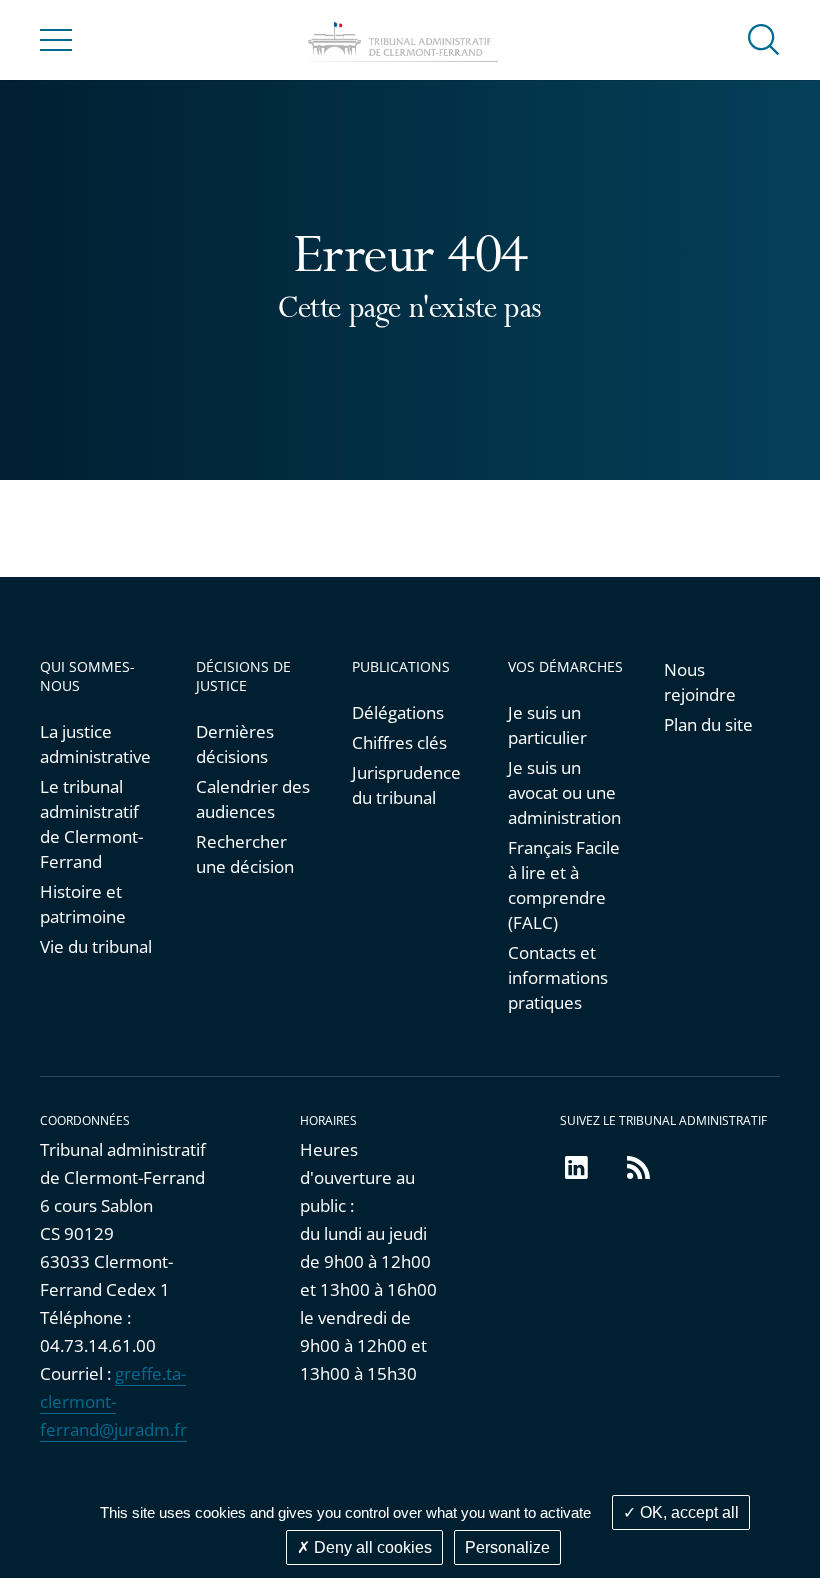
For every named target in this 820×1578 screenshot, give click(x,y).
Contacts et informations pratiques (558, 977)
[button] (764, 38)
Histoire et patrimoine (83, 904)
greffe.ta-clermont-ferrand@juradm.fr (113, 1401)
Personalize (507, 1547)
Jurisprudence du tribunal (406, 785)
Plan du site (708, 724)
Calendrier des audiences (253, 799)
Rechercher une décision (245, 854)
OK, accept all (687, 1512)
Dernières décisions (235, 744)
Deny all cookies (371, 1547)
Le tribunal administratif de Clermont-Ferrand (91, 824)
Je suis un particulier (547, 725)
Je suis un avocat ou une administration (564, 792)
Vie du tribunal (96, 946)
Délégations (398, 712)
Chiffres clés (399, 742)
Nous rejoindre (700, 682)
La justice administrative (95, 744)
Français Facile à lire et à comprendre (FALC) (564, 885)
